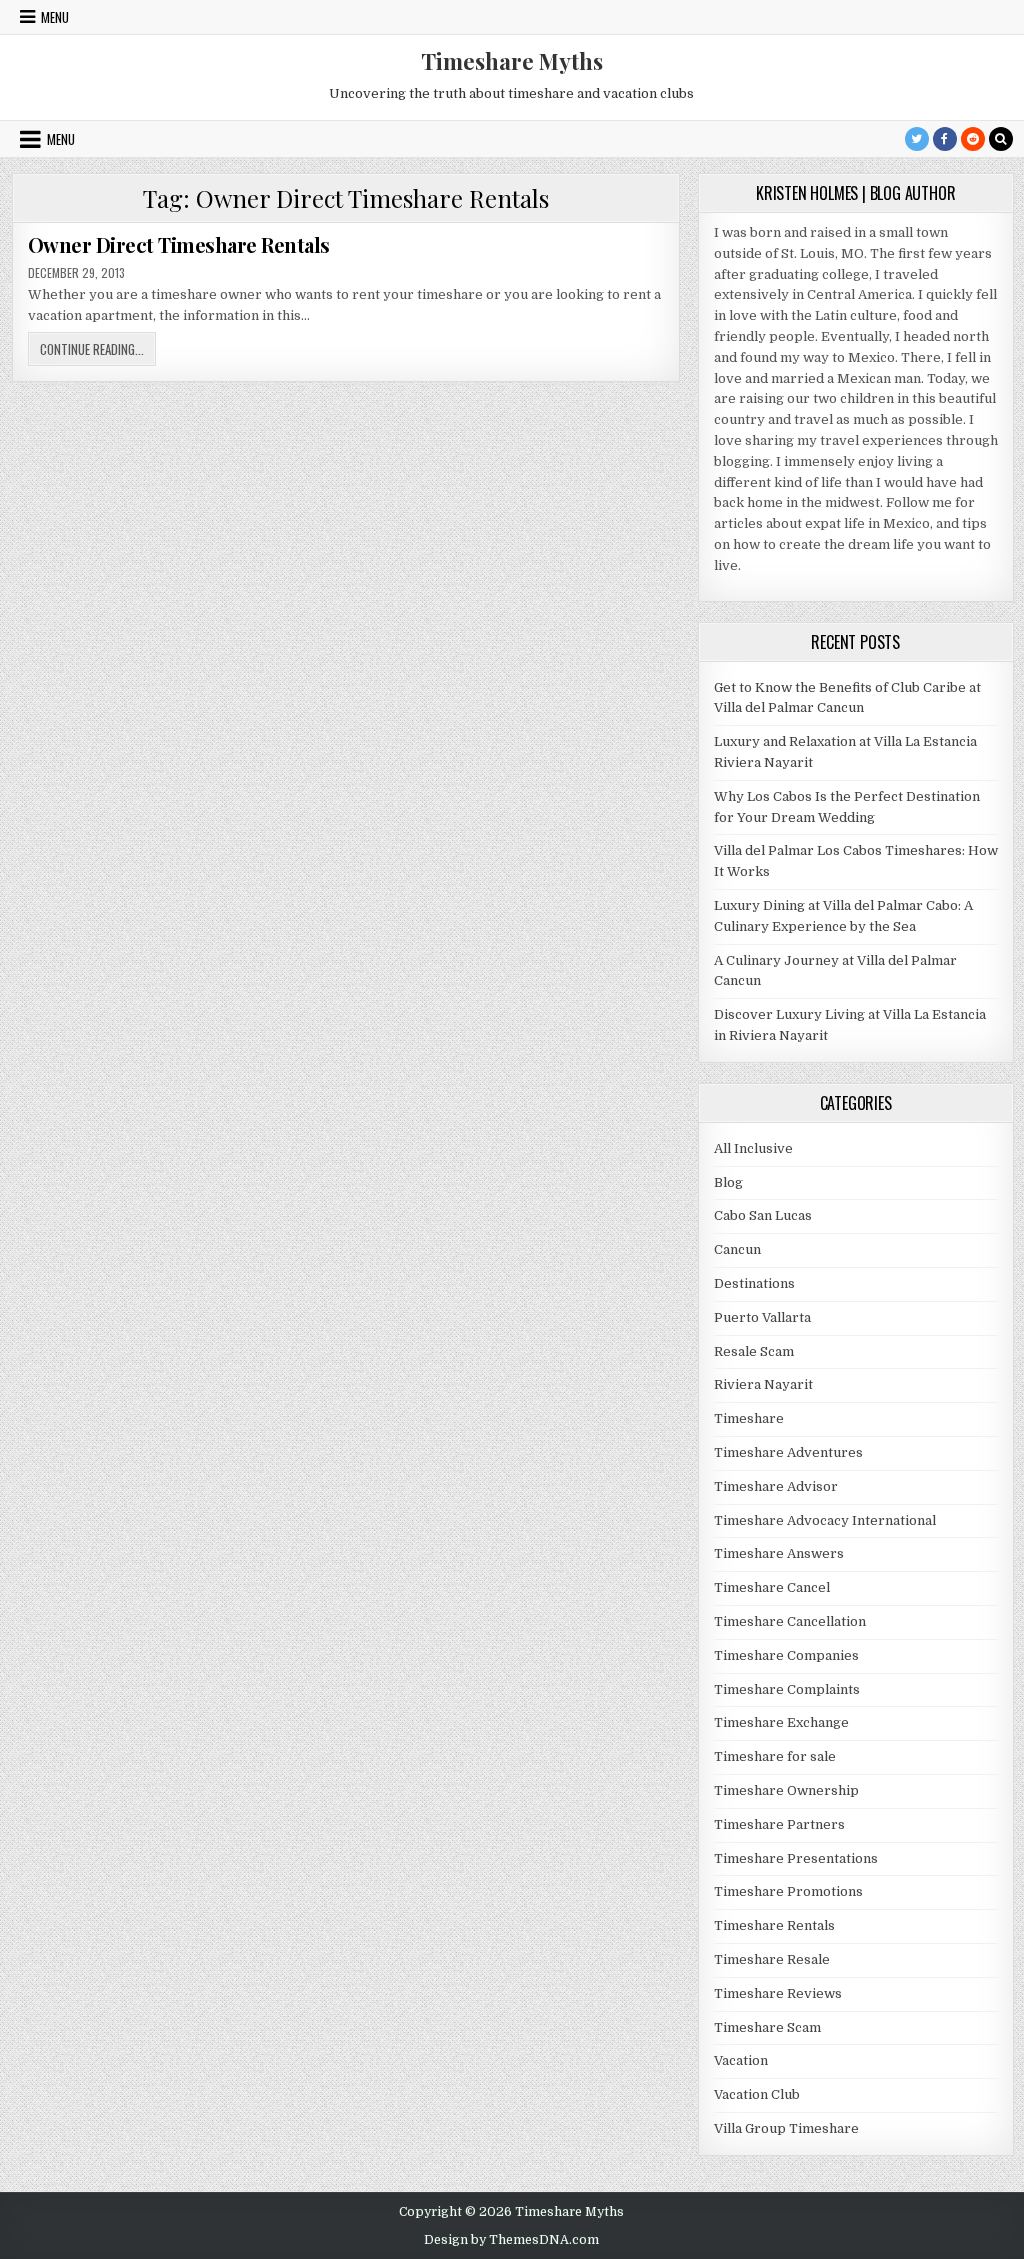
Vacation (741, 2060)
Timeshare (749, 1418)
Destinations (754, 1283)
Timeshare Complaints (787, 1689)
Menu (55, 17)
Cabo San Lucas (763, 1215)
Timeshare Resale (772, 1959)
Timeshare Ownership (786, 1790)
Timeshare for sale (775, 1756)
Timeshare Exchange (781, 1722)
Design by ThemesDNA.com (511, 2240)
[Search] (1001, 139)
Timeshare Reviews (778, 1993)
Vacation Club (757, 2094)
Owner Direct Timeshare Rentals (179, 244)
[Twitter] (917, 139)
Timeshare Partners (779, 1824)
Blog (728, 1182)
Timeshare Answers (779, 1553)
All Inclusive (753, 1148)
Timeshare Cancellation (790, 1621)
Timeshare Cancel (772, 1587)
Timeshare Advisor (776, 1486)
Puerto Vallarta (762, 1317)
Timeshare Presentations (796, 1858)
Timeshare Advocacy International (825, 1520)
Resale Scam (754, 1351)
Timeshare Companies (786, 1655)
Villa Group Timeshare (786, 2128)
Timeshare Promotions (788, 1891)
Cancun (737, 1249)
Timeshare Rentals (774, 1925)
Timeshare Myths (512, 61)
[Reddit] (973, 139)
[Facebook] (945, 139)
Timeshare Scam (767, 2027)
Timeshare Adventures (788, 1452)
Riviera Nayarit (763, 1384)
